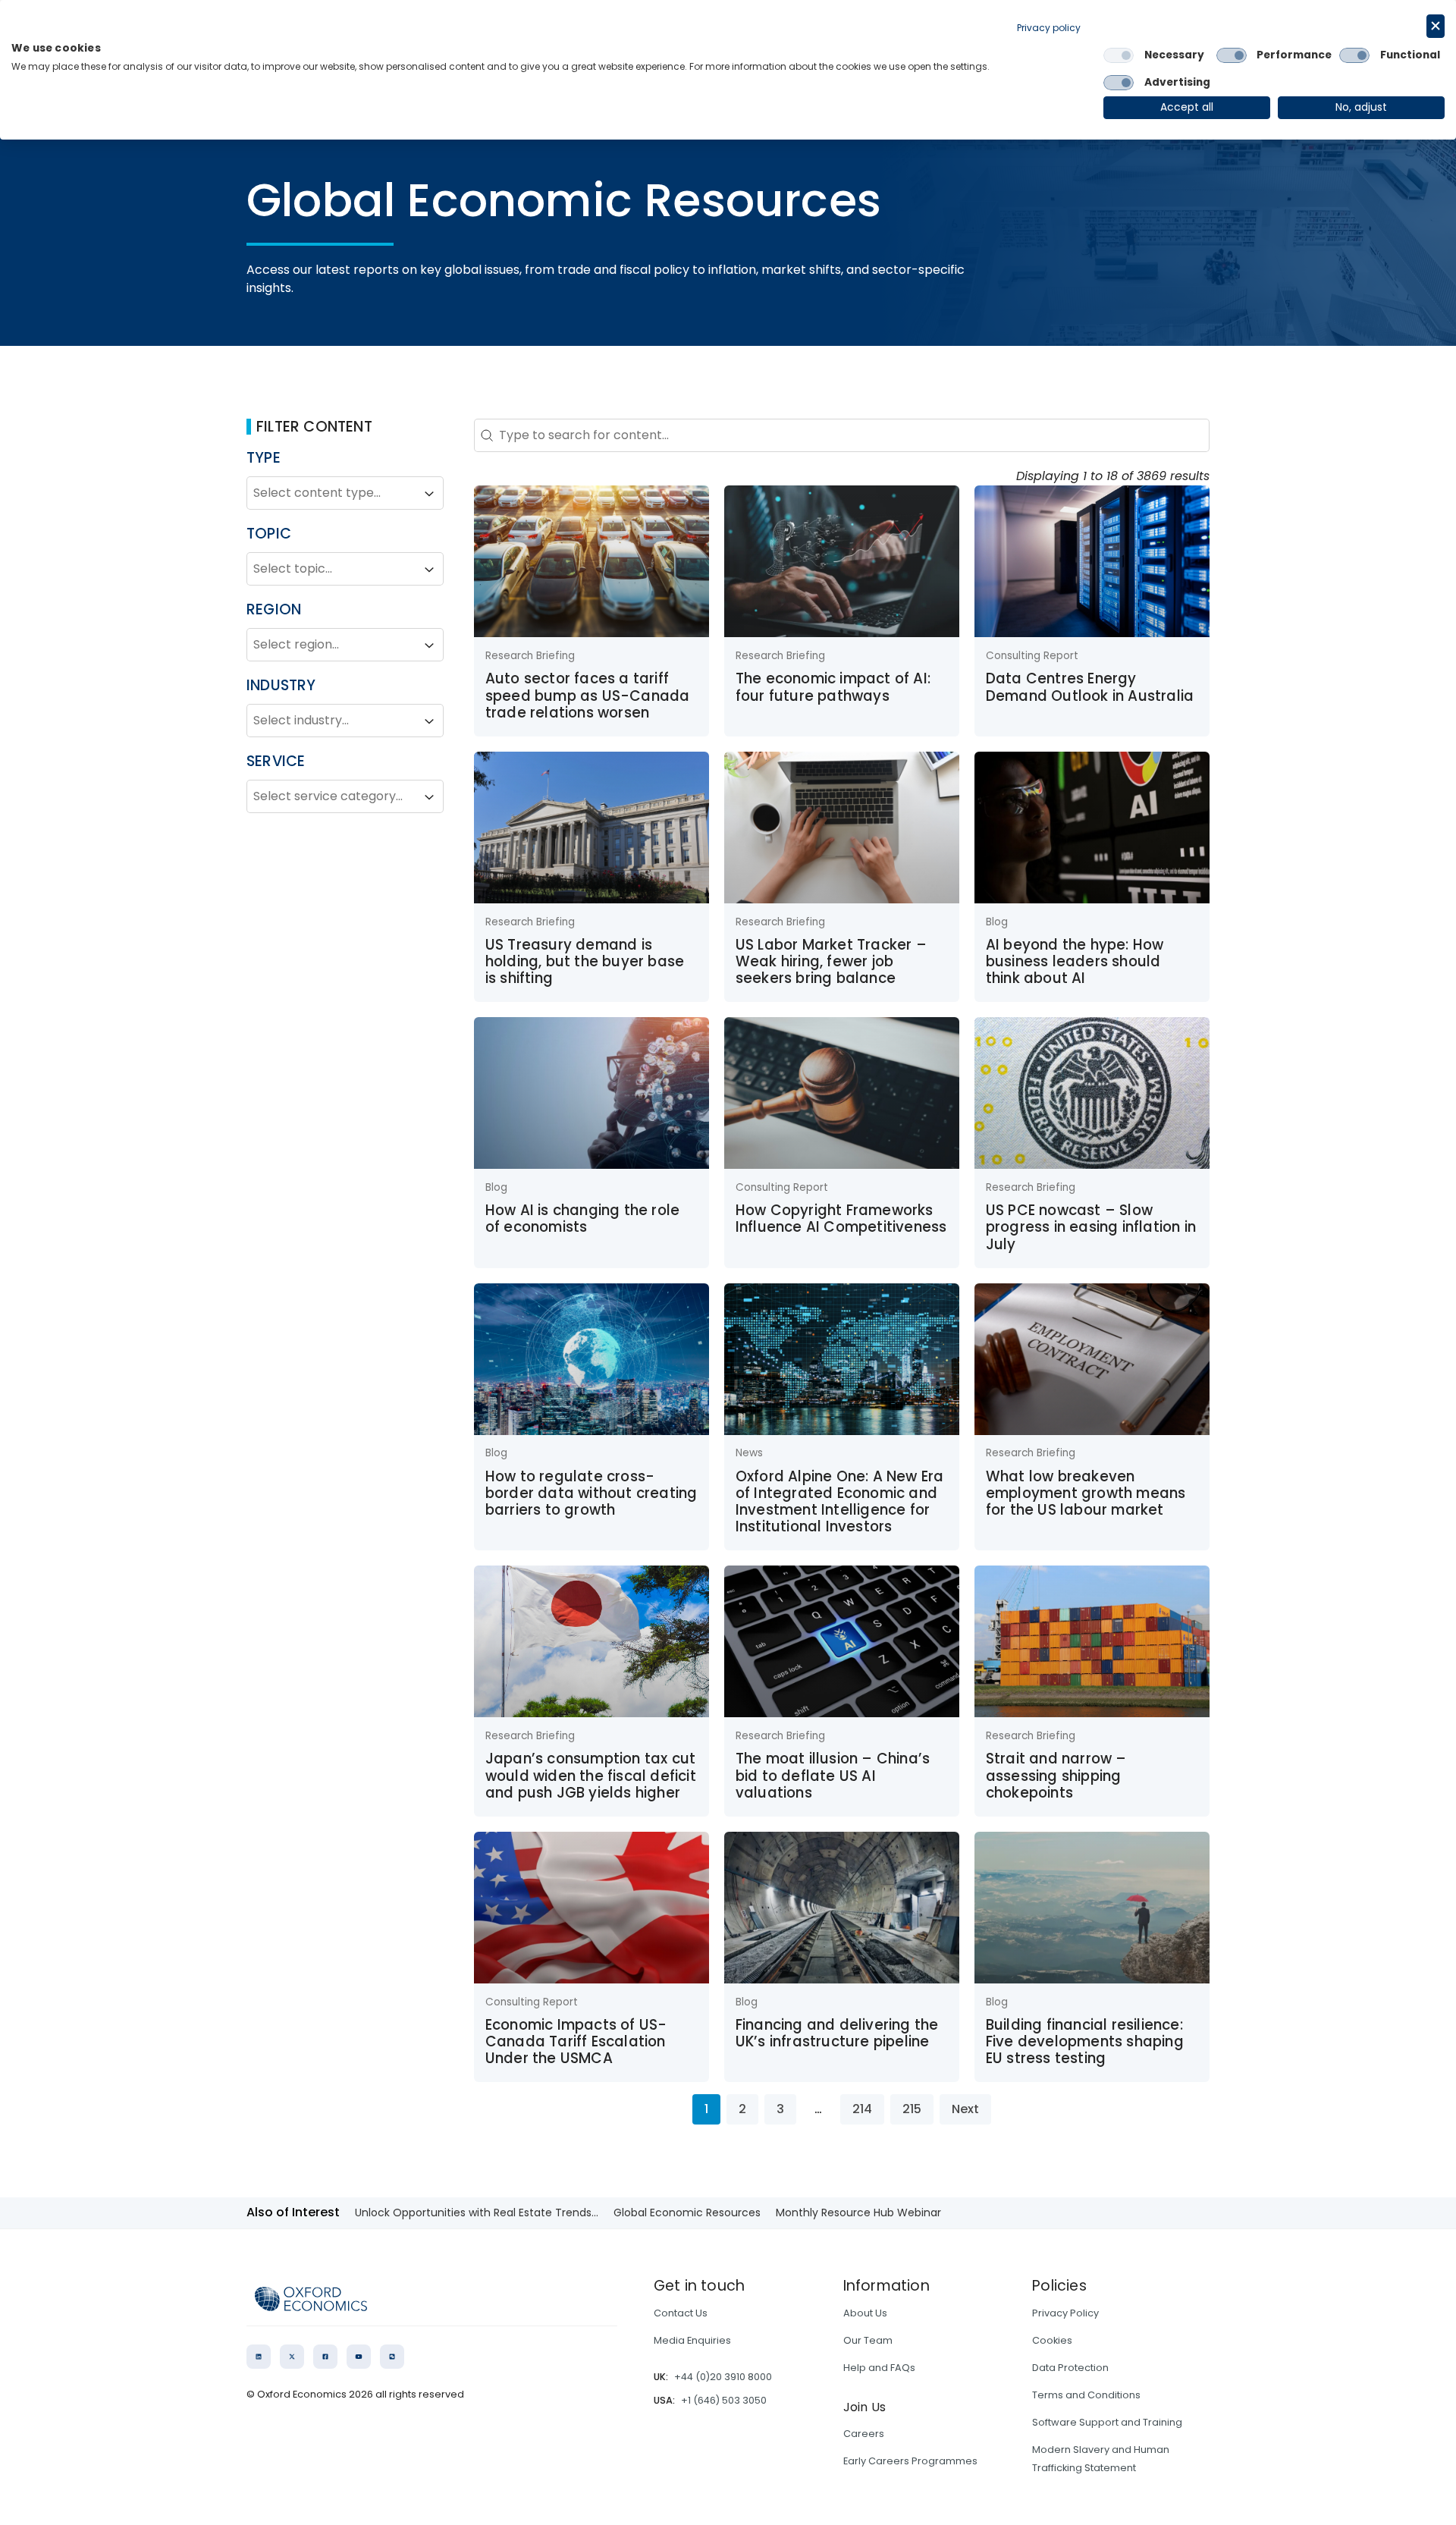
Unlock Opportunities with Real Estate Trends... (477, 2213)
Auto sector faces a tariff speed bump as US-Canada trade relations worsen (588, 696)
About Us (865, 2313)
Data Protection (1070, 2368)
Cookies (1052, 2340)
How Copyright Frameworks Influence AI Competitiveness (841, 1219)
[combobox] (331, 494)
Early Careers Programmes (910, 2461)
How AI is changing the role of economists (582, 1219)
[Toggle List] (429, 494)
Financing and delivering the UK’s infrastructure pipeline (837, 2033)
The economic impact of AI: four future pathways (833, 687)
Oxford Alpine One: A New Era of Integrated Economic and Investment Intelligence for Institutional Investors (840, 1502)
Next (965, 2109)
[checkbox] (1119, 55)
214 (862, 2109)
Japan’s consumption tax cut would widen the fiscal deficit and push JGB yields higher (591, 1776)
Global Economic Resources (687, 2213)
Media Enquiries (692, 2340)
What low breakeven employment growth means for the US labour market (1086, 1493)
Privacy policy (1049, 28)
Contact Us (681, 2313)
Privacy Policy (1065, 2313)
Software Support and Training (1107, 2422)
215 (912, 2109)
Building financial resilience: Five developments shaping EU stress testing (1085, 2042)
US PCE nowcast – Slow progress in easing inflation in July (1091, 1227)
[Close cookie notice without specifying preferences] (1436, 26)
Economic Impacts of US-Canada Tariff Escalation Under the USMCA (576, 2042)
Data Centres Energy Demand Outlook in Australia (1090, 687)
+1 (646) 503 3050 (724, 2400)
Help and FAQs (879, 2368)
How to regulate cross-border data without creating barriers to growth (591, 1493)
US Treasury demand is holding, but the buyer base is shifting (585, 962)
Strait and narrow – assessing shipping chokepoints (1056, 1776)
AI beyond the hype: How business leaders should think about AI (1075, 962)
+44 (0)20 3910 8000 (723, 2377)
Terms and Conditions (1086, 2395)
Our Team (868, 2340)
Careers (864, 2434)
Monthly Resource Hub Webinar (858, 2213)
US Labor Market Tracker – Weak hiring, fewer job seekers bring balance (831, 962)
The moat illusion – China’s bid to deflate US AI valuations (833, 1776)
